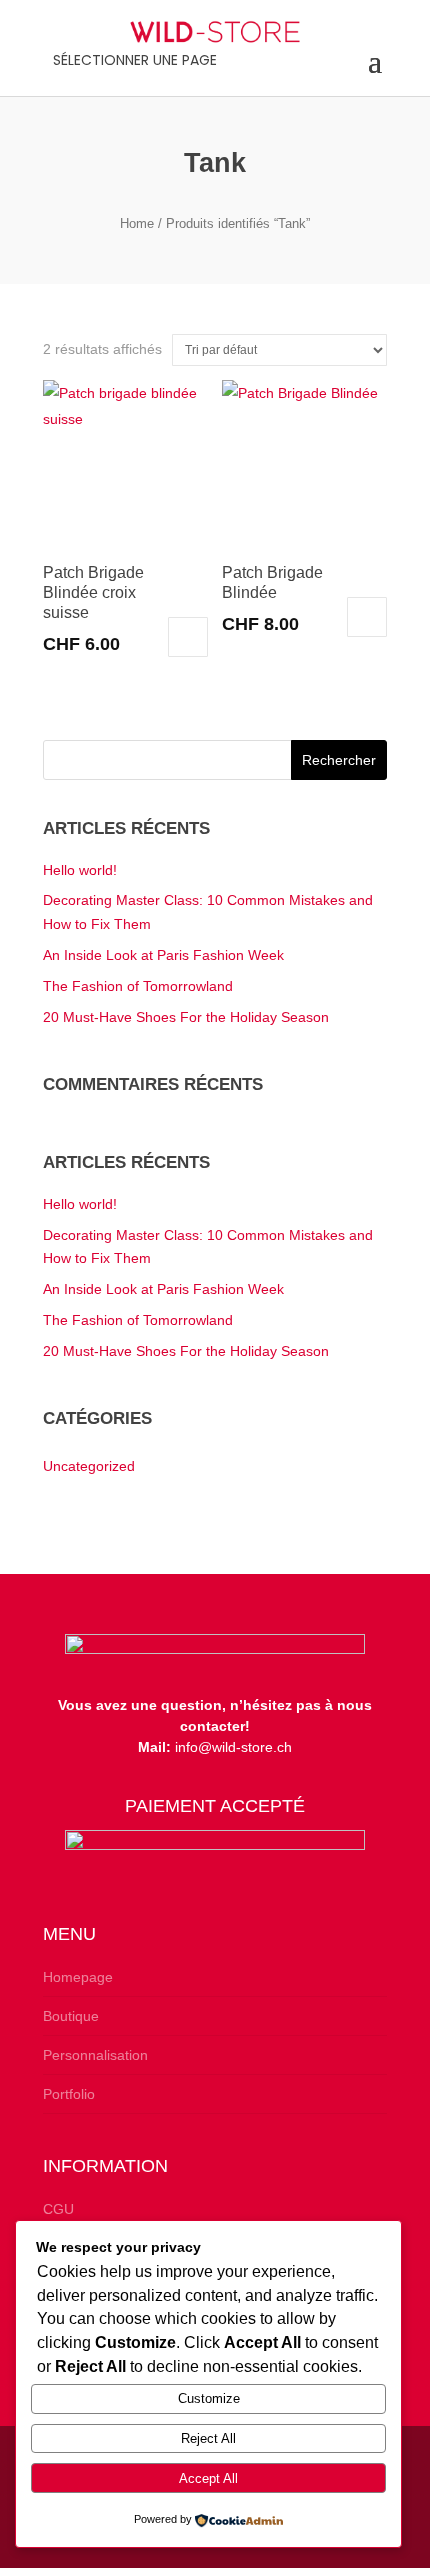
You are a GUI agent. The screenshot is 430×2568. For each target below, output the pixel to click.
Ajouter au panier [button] (188, 637)
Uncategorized (89, 1466)
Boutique (71, 2016)
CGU (58, 2209)
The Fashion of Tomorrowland (138, 986)
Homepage (78, 1977)
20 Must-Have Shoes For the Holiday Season (186, 1017)
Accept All (208, 2478)
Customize (209, 2398)
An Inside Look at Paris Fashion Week (163, 955)
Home (137, 223)
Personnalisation (95, 2055)
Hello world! (80, 870)
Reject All (208, 2438)
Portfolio (69, 2094)
